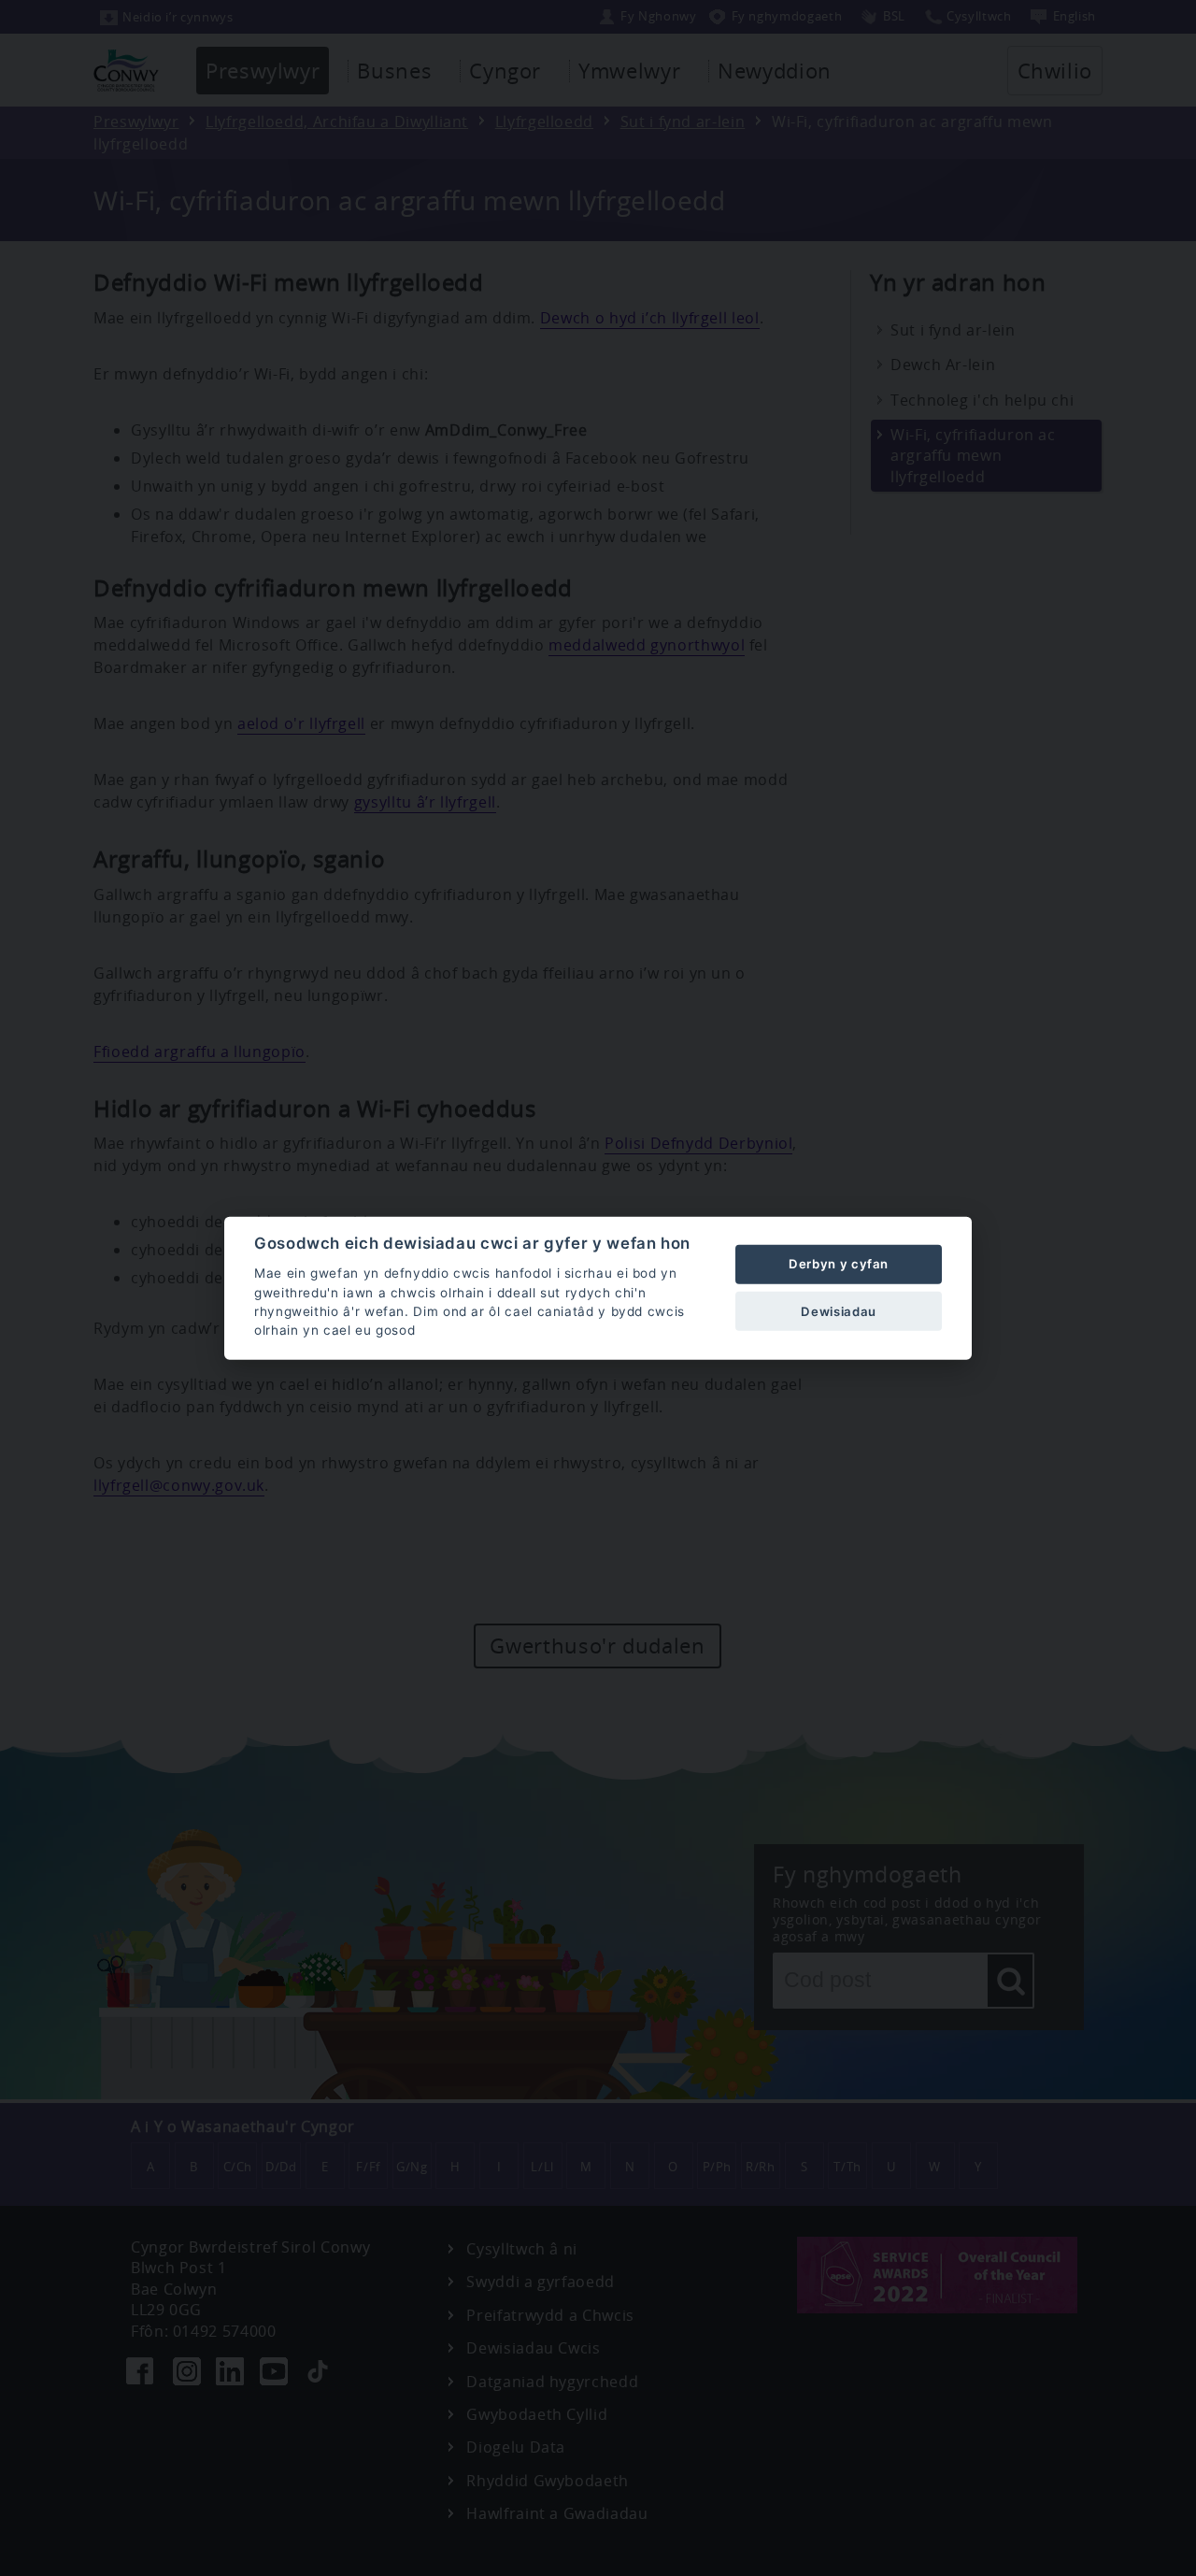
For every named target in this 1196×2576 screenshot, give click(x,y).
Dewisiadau (838, 1310)
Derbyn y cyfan (839, 1264)
